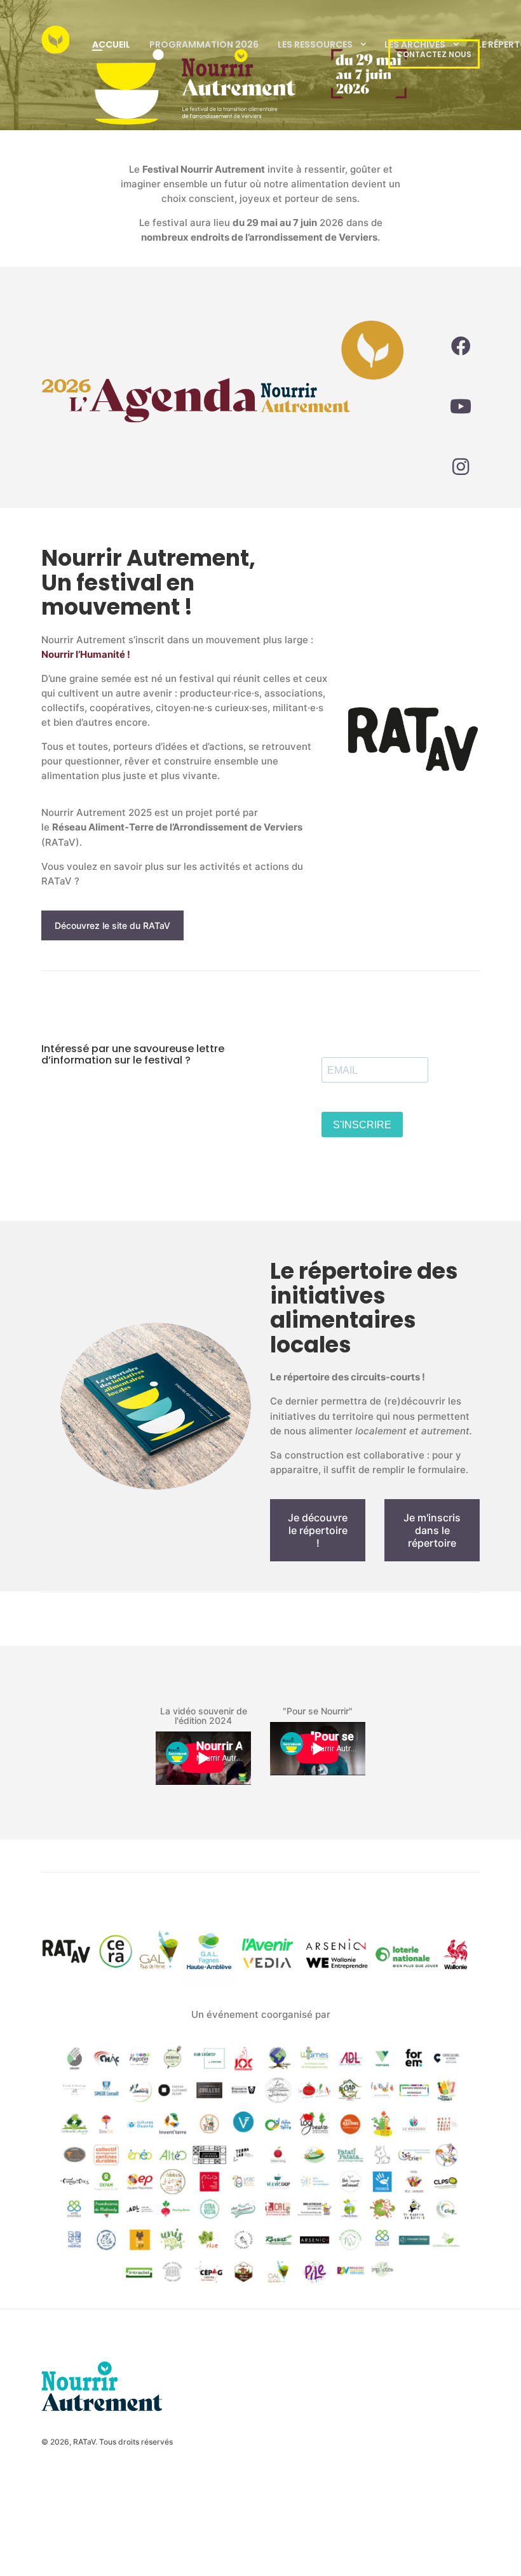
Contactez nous (434, 54)
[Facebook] (461, 346)
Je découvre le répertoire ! (318, 1530)
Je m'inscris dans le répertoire (432, 1530)
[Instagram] (461, 467)
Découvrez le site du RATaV (112, 925)
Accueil (111, 44)
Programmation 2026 (204, 44)
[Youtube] (461, 406)
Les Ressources (315, 44)
